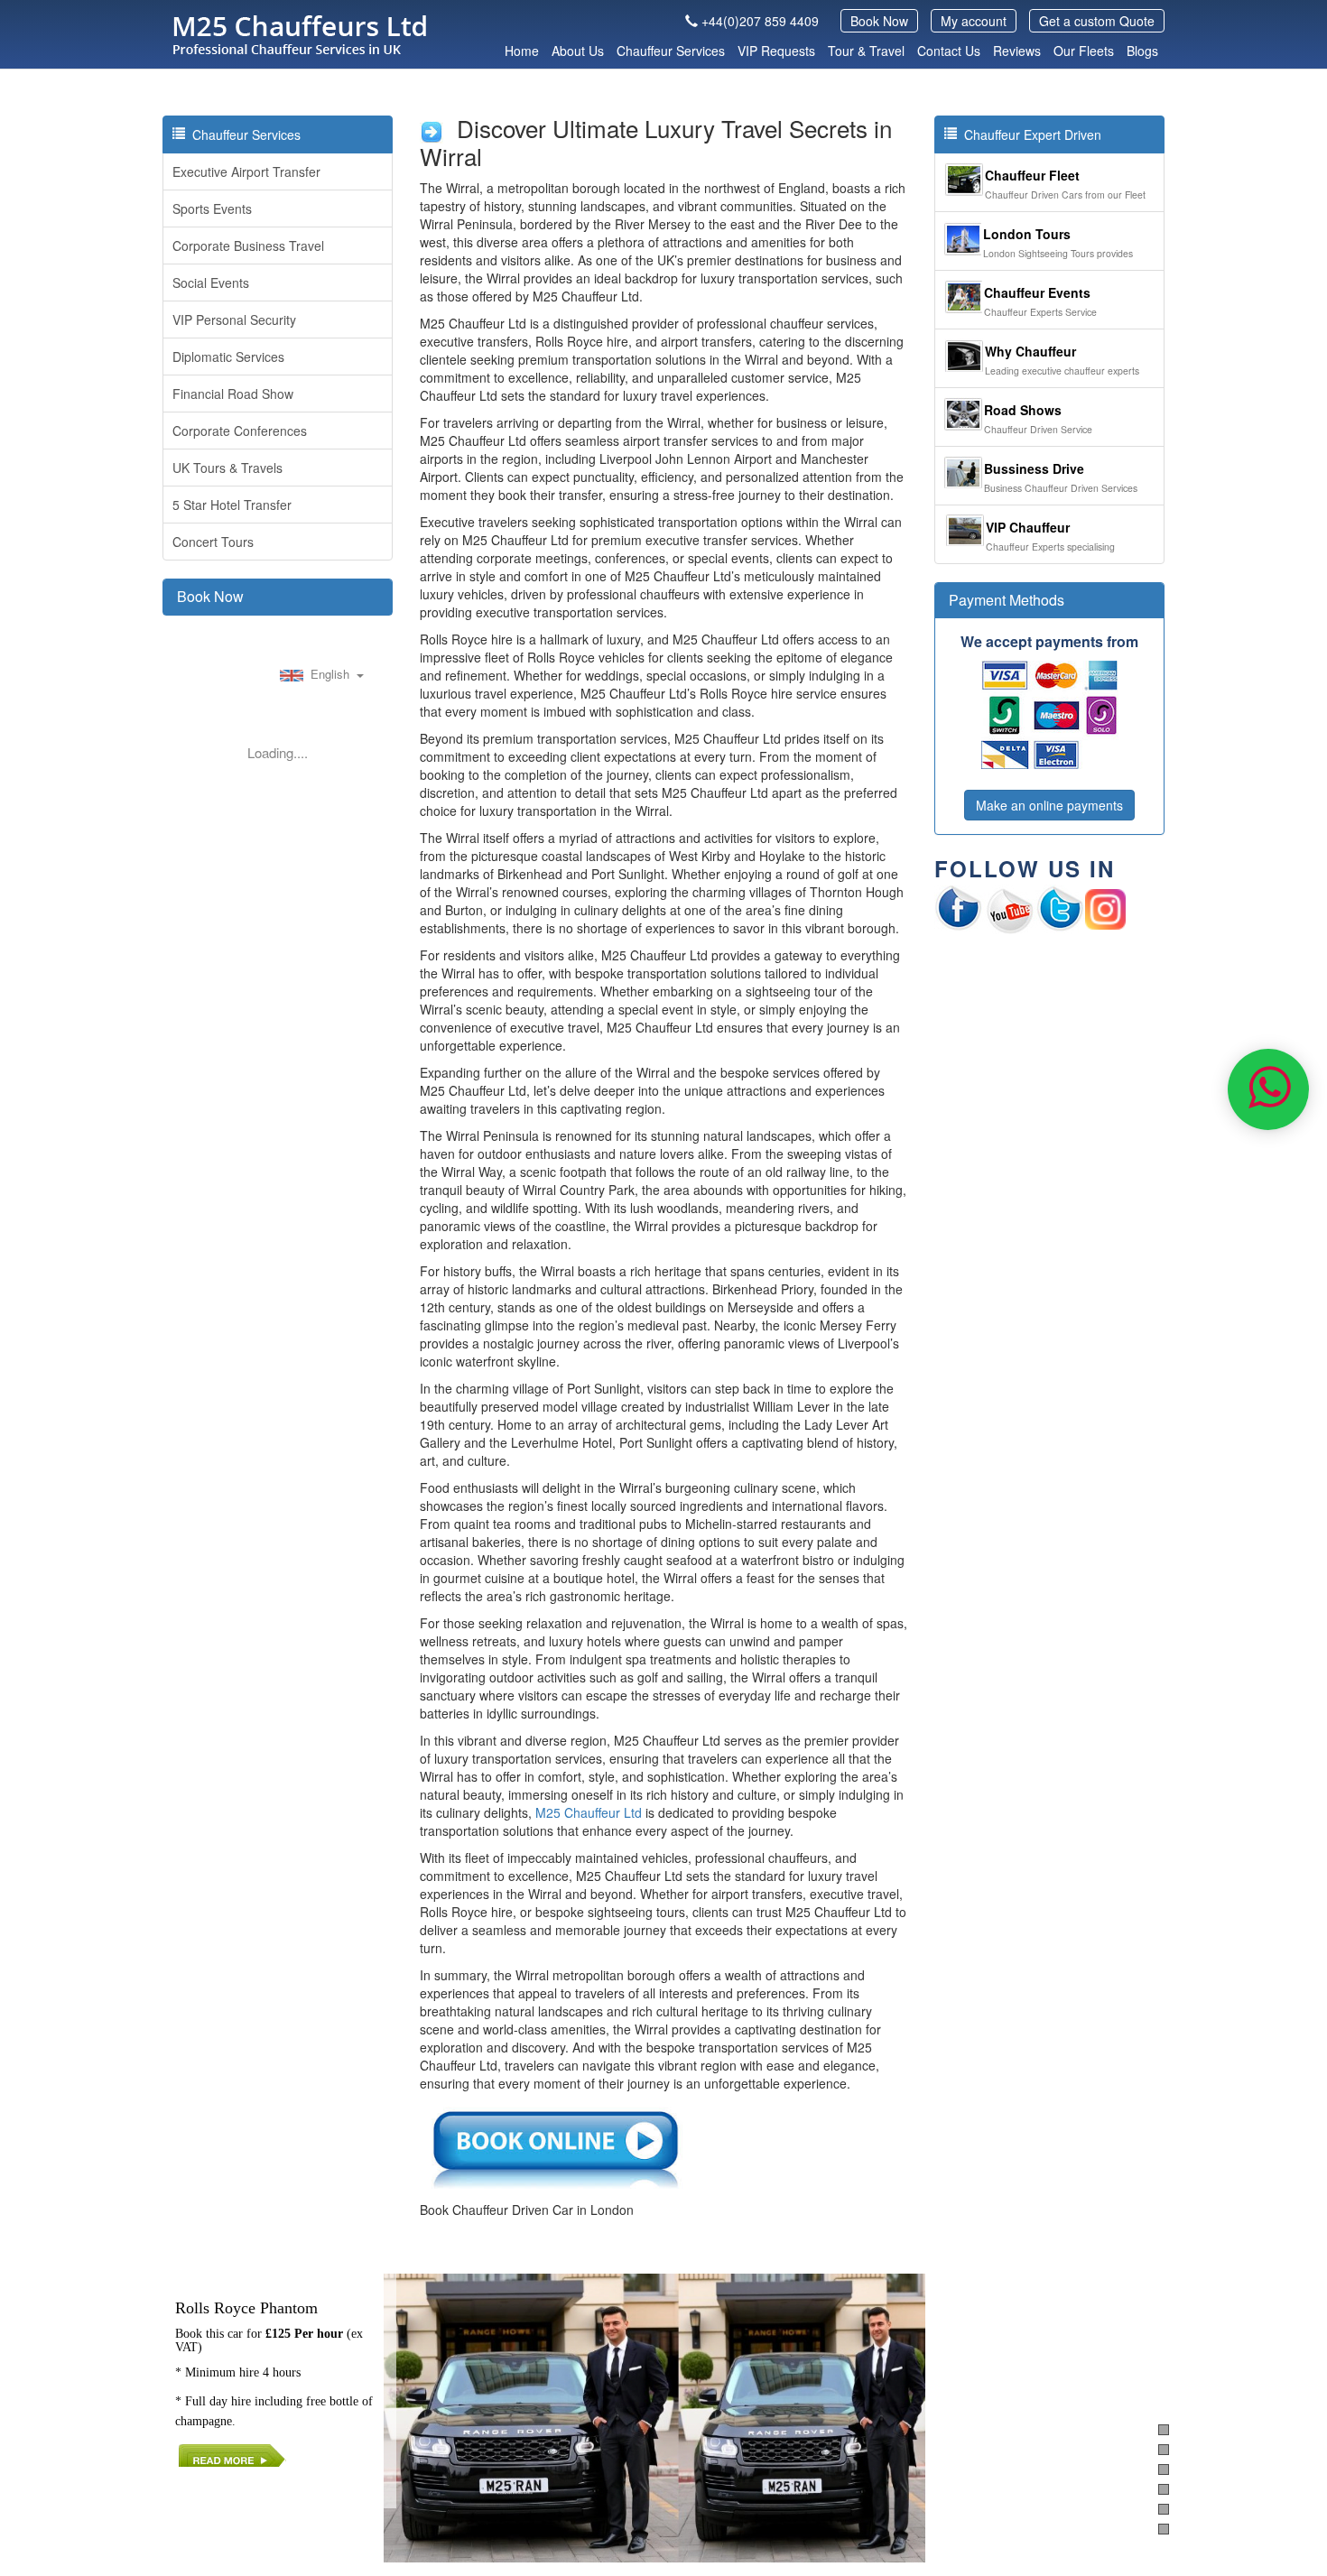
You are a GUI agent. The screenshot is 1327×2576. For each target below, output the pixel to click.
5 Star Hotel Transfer (232, 505)
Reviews (1017, 51)
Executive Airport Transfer (246, 171)
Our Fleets (1084, 51)
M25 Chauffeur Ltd (589, 1812)
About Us (578, 51)
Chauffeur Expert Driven (1029, 134)
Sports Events (212, 208)
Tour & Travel (866, 51)
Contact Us (949, 51)
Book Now (879, 21)
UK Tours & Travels (227, 468)
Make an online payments (1049, 805)
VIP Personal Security (234, 320)
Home (522, 51)
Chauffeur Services (671, 51)
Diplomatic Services (228, 357)
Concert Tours (213, 542)
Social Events (211, 283)
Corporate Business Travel (248, 246)
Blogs (1142, 51)
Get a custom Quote (1097, 21)
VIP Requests (776, 51)
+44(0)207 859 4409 (760, 21)
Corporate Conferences (240, 431)
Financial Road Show (233, 394)
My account (974, 21)
